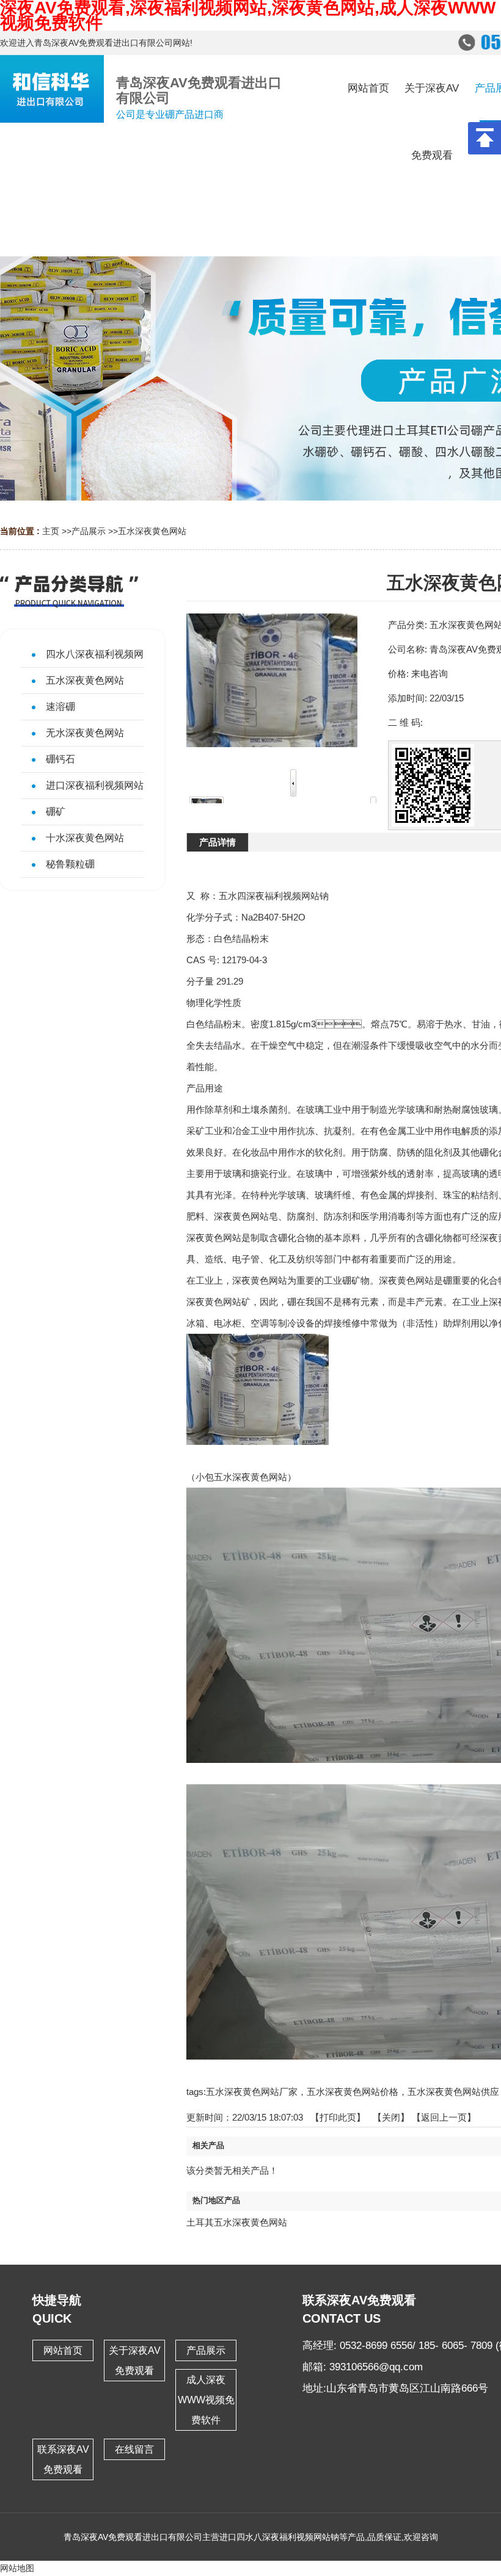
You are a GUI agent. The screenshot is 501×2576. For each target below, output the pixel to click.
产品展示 (89, 531)
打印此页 (338, 2117)
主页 (51, 531)
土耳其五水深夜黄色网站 (237, 2222)
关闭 (391, 2117)
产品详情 (218, 842)
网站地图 (17, 2568)
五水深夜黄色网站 (152, 531)
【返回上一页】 (444, 2117)
